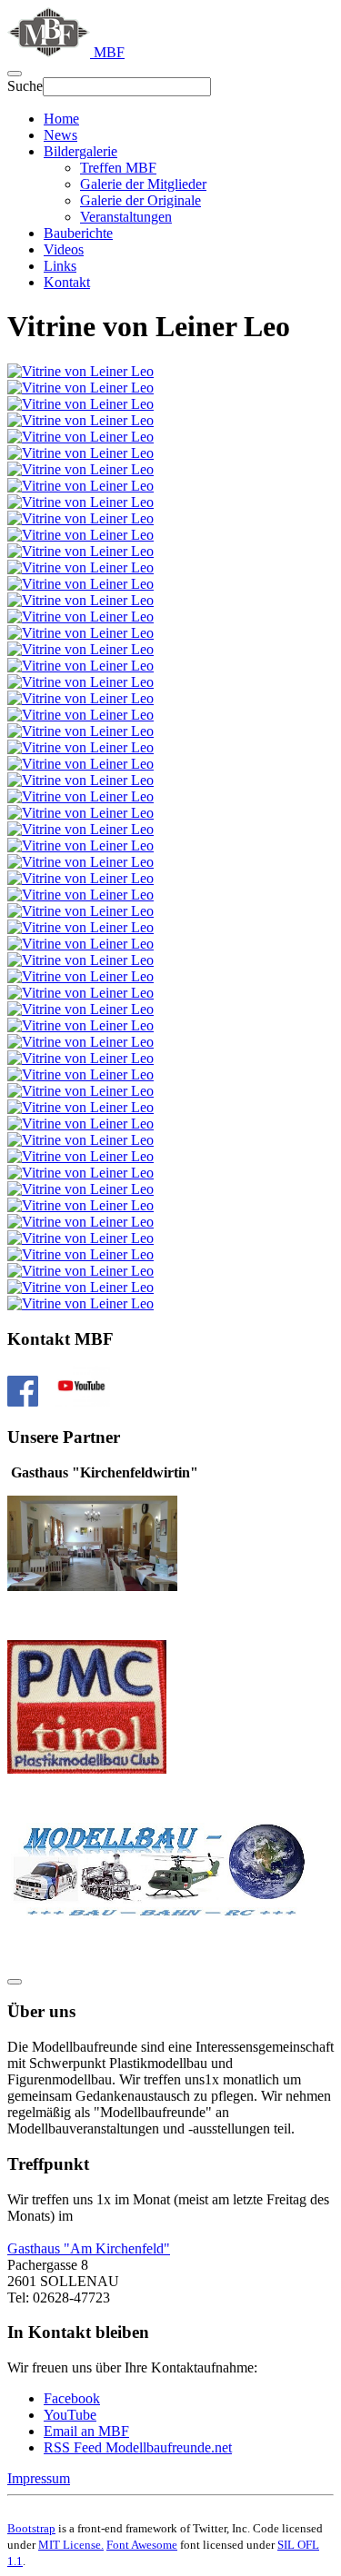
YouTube (70, 2415)
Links (60, 266)
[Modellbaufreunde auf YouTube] (81, 1402)
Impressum (39, 2478)
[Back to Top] (15, 1982)
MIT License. (71, 2545)
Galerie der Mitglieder (143, 184)
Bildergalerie (80, 151)
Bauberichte (78, 233)
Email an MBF (86, 2431)
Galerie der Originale (140, 200)
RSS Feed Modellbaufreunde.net (138, 2447)
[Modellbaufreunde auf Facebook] (23, 1402)
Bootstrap (31, 2528)
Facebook (72, 2398)
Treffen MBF (118, 168)
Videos (64, 249)
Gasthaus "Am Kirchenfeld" (89, 2248)
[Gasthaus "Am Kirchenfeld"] (92, 1586)
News (60, 135)
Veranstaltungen (126, 217)
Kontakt (67, 282)
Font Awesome (142, 2545)
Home (61, 119)
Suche (25, 86)
